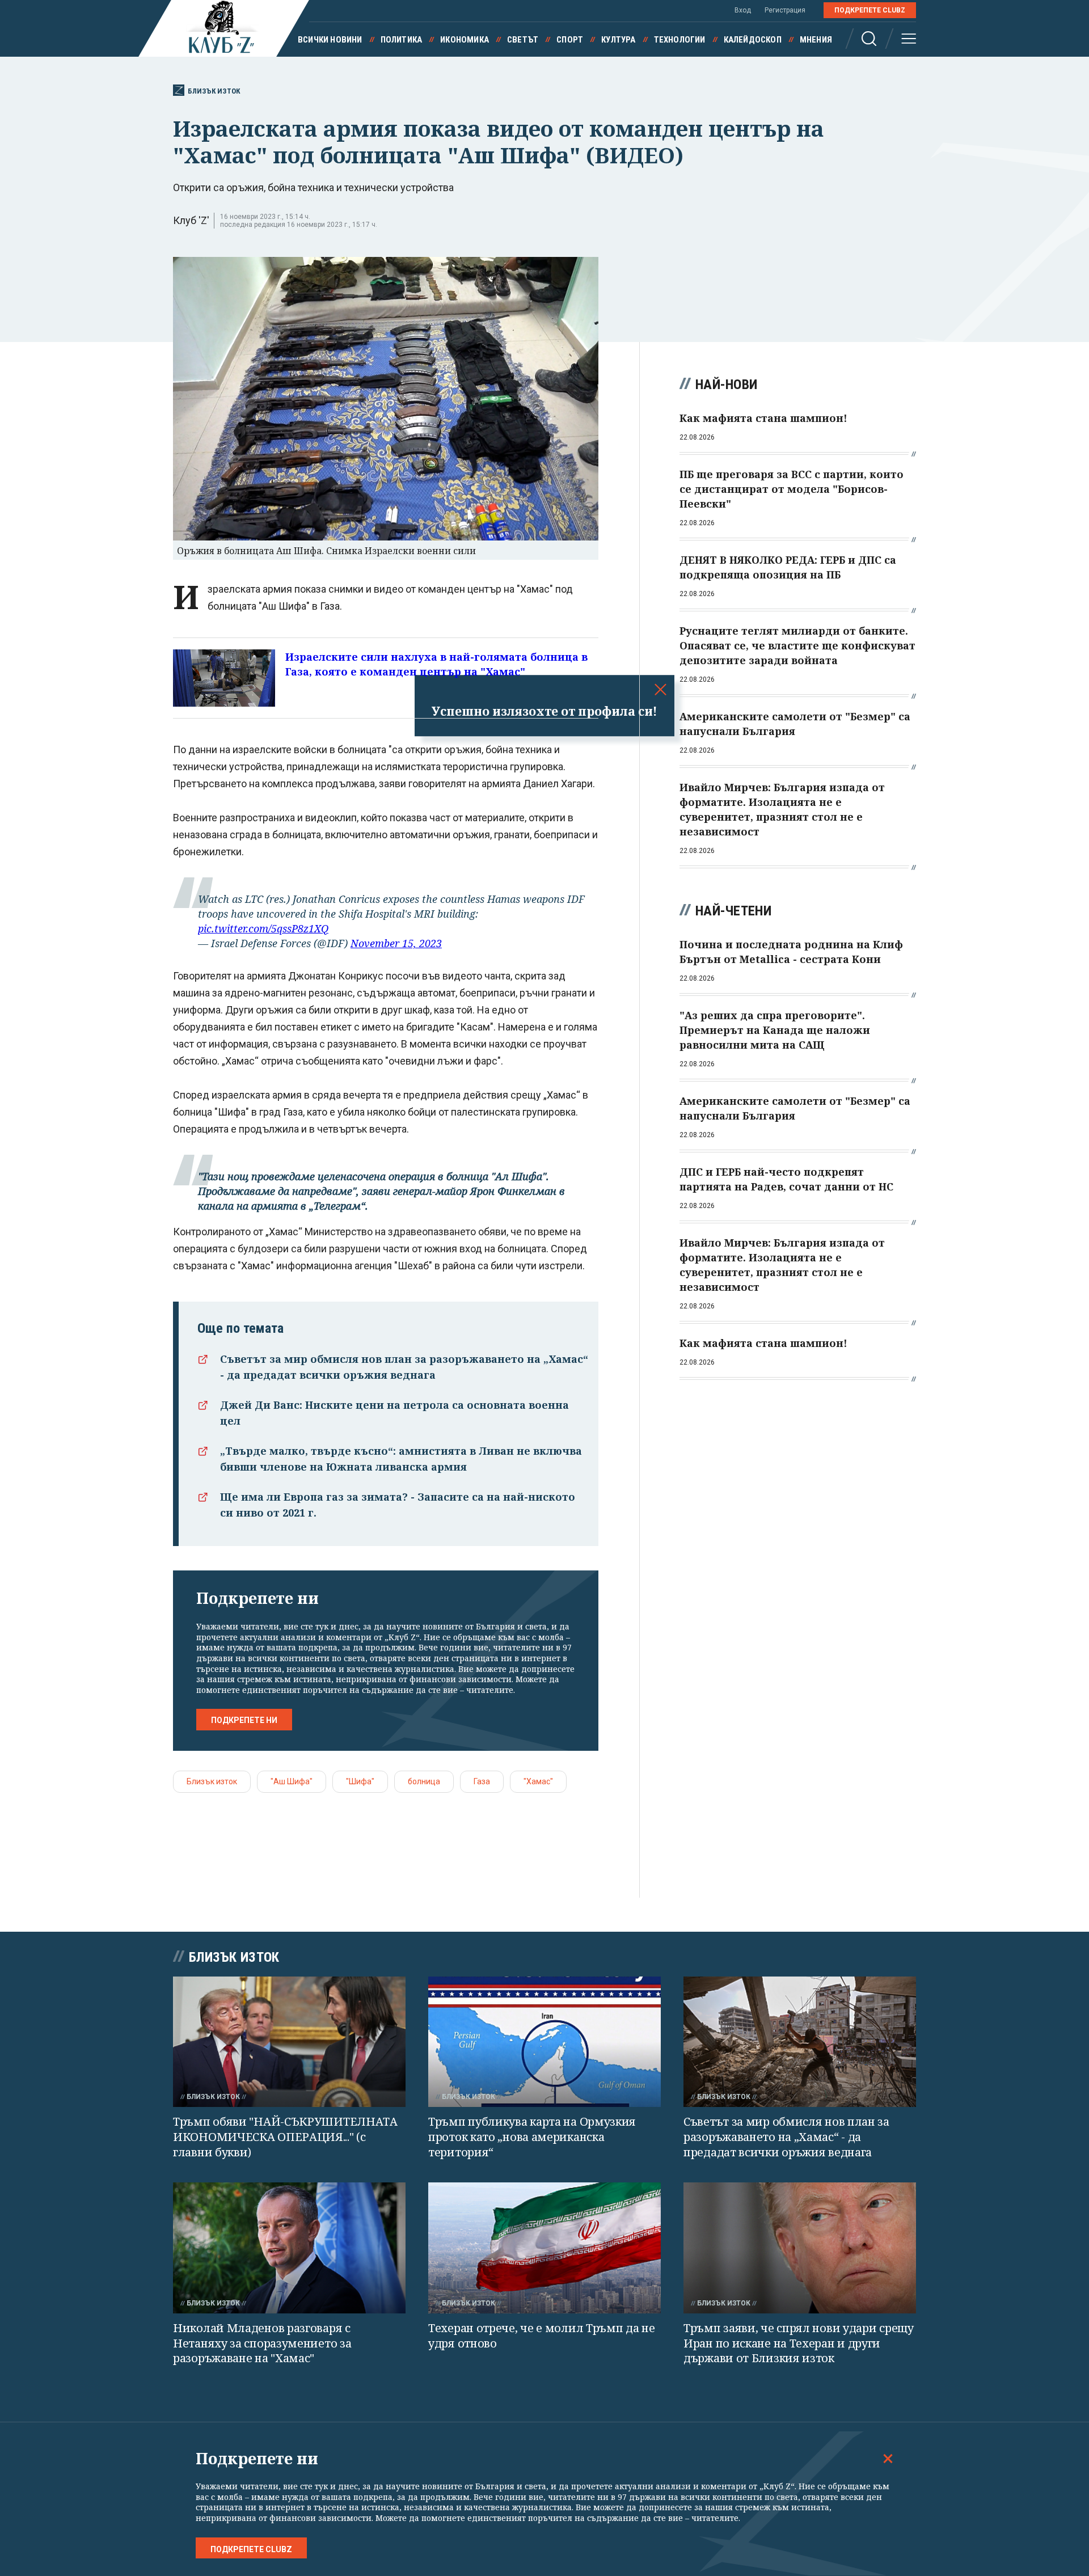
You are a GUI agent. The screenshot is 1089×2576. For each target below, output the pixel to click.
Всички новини (330, 40)
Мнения (816, 40)
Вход (743, 10)
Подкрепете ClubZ (870, 10)
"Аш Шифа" (292, 1781)
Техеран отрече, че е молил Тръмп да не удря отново (542, 2336)
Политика (402, 40)
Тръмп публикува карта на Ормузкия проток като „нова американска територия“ (532, 2136)
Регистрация (785, 10)
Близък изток (214, 91)
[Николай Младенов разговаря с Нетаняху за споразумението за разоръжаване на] (289, 2248)
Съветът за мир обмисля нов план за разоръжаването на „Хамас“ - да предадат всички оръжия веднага (786, 2136)
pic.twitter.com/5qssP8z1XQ (263, 928)
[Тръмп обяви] (289, 2042)
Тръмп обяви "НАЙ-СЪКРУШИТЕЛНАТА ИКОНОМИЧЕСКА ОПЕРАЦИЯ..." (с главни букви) (285, 2136)
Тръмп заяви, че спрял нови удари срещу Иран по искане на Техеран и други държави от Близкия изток (799, 2343)
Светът (523, 40)
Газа (482, 1781)
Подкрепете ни (244, 1720)
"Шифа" (360, 1781)
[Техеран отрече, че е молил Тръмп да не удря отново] (544, 2248)
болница (424, 1781)
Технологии (680, 40)
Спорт (570, 40)
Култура (618, 40)
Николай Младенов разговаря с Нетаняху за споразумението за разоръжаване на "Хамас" (262, 2343)
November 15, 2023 (396, 943)
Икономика (465, 40)
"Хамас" (538, 1781)
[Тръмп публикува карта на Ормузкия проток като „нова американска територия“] (544, 2042)
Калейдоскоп (753, 40)
